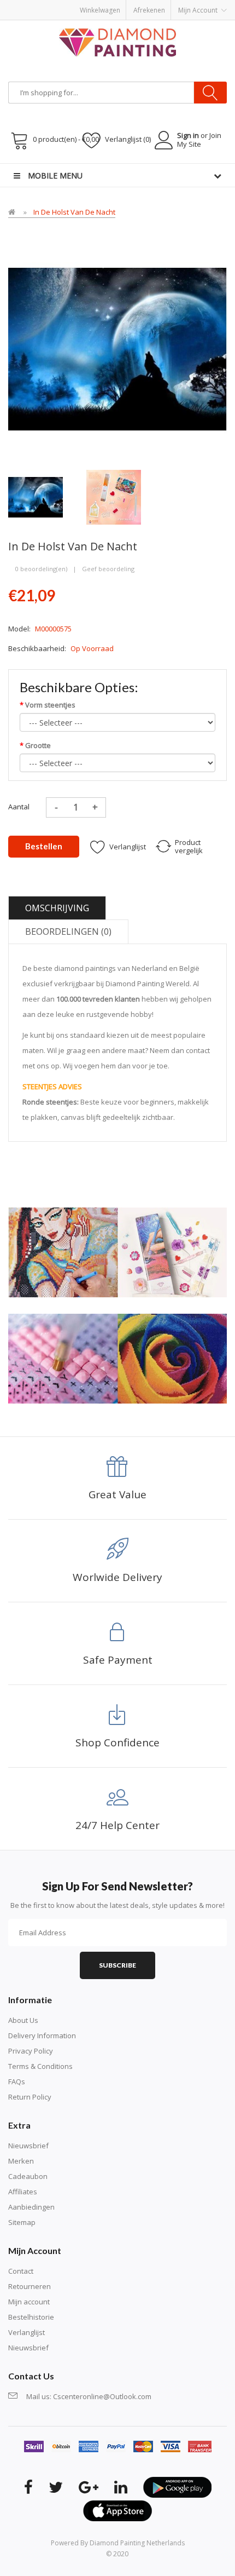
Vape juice (134, 180)
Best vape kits (202, 169)
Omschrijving (57, 908)
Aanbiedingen (31, 2207)
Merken (21, 2161)
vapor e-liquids (94, 169)
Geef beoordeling (108, 569)
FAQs (17, 2081)
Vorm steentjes (50, 705)
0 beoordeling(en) (41, 569)
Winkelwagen (100, 10)
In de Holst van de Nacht (74, 212)
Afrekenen (149, 10)
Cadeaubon (28, 2176)
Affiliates (23, 2192)
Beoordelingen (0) (68, 932)
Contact (21, 2271)
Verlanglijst (27, 2332)
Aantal (19, 807)
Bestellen (44, 846)
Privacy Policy (31, 2051)
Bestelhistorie (31, 2317)
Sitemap (22, 2222)
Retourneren (30, 2286)
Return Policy (30, 2097)
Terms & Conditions (40, 2066)
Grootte (38, 745)
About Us (23, 2020)
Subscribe (117, 1965)
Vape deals (42, 180)
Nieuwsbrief (28, 2146)
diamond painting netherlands (137, 2543)
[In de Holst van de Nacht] (36, 496)
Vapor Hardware (89, 180)
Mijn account (29, 2302)
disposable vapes (149, 169)
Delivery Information (42, 2036)
